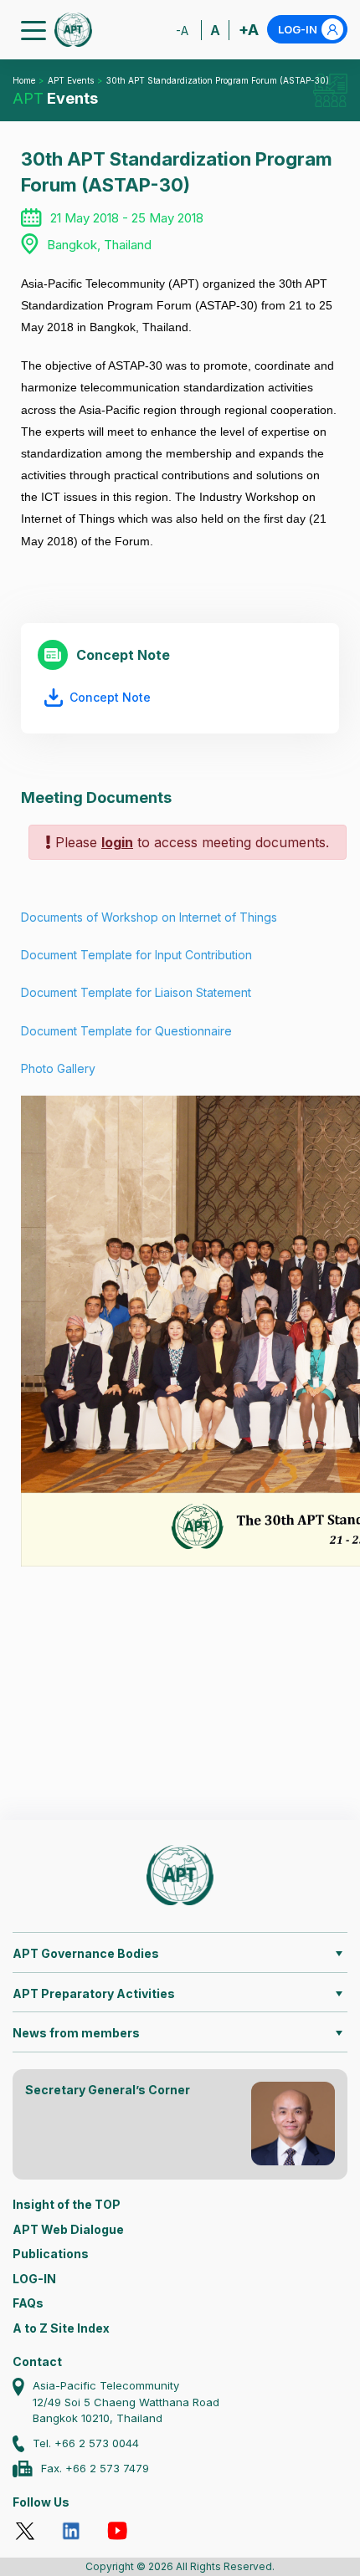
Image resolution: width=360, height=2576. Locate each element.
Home (24, 80)
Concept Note (110, 697)
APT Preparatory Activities (94, 1993)
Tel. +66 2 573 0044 (86, 2443)
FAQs (28, 2303)
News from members (76, 2033)
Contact (37, 2361)
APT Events (71, 80)
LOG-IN (298, 29)
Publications (51, 2254)
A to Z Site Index (61, 2328)
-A (182, 31)
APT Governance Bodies (86, 1953)
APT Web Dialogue (68, 2229)
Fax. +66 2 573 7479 (95, 2468)
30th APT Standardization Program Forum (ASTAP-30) (218, 80)
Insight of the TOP (67, 2204)
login (117, 842)
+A (249, 30)
